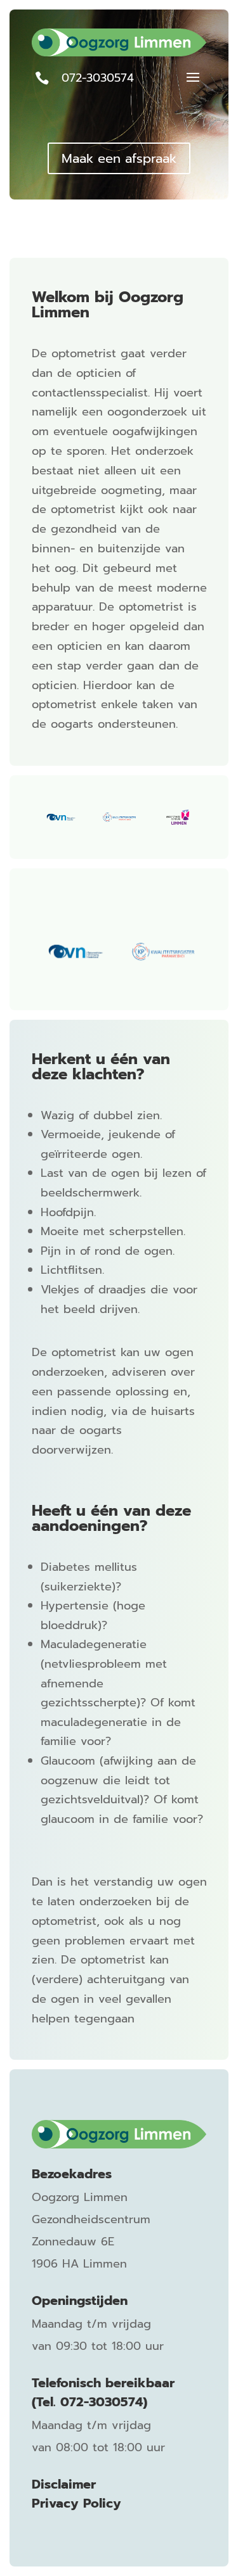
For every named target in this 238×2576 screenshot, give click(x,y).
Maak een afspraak (119, 158)
